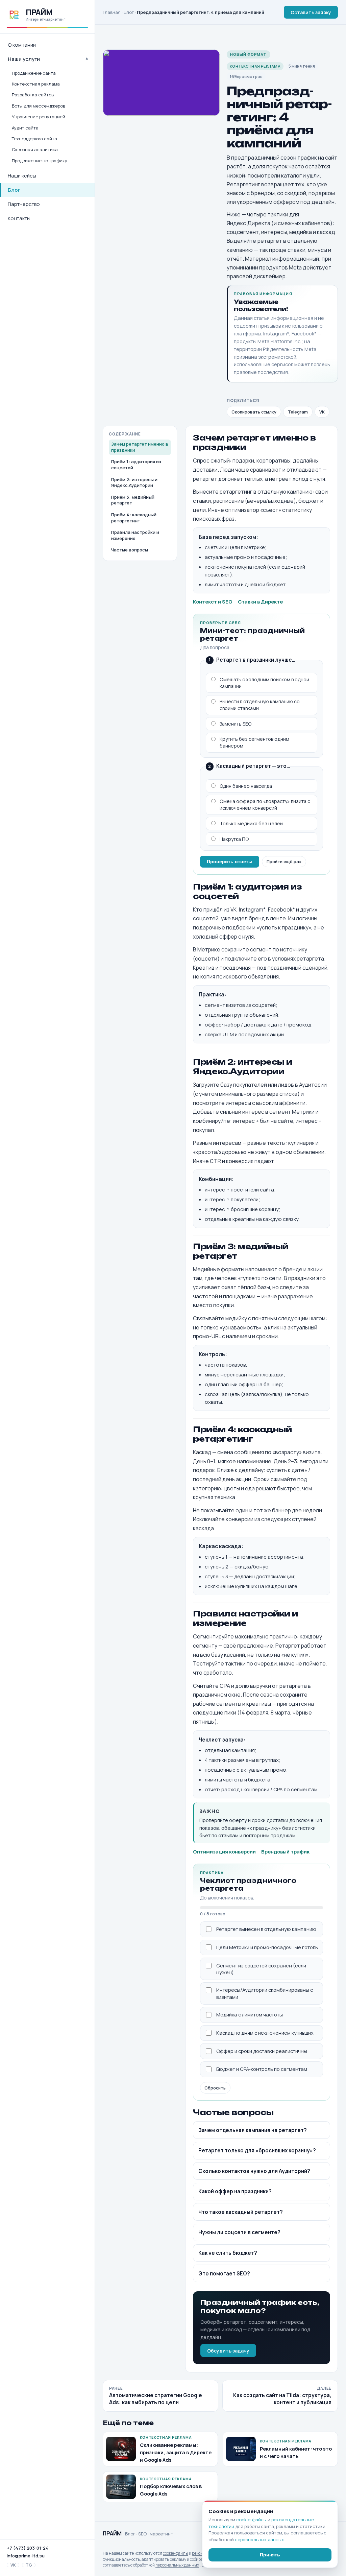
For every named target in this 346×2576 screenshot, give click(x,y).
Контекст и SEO (213, 601)
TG (29, 2565)
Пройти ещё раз (284, 861)
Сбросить (215, 2088)
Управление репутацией (39, 117)
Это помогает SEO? (224, 2274)
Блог (14, 190)
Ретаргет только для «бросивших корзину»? (257, 2150)
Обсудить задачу (228, 2351)
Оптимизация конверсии (224, 1851)
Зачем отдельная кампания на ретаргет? (253, 2130)
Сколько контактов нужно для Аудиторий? (254, 2171)
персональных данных (177, 2565)
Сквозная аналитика (35, 149)
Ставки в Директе (260, 601)
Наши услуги (24, 59)
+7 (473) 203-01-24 (28, 2548)
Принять (270, 2555)
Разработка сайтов (33, 95)
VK (13, 2565)
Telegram (298, 412)
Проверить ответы (230, 861)
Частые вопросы (130, 550)
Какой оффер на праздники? (235, 2191)
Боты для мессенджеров (39, 106)
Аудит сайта (25, 128)
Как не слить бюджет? (228, 2253)
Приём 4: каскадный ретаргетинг (134, 518)
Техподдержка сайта (34, 139)
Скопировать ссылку (254, 412)
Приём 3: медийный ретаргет (133, 500)
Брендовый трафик (285, 1851)
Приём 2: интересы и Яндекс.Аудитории (134, 482)
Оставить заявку (311, 12)
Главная (112, 12)
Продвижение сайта (34, 73)
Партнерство (24, 204)
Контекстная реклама (36, 84)
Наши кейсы (22, 176)
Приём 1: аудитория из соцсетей (136, 465)
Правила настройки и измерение (135, 535)
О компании (22, 45)
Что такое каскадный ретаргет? (241, 2212)
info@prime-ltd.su (26, 2556)
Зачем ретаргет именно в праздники (140, 447)
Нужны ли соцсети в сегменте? (239, 2232)
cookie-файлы (176, 2553)
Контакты (19, 218)
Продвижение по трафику (40, 161)
